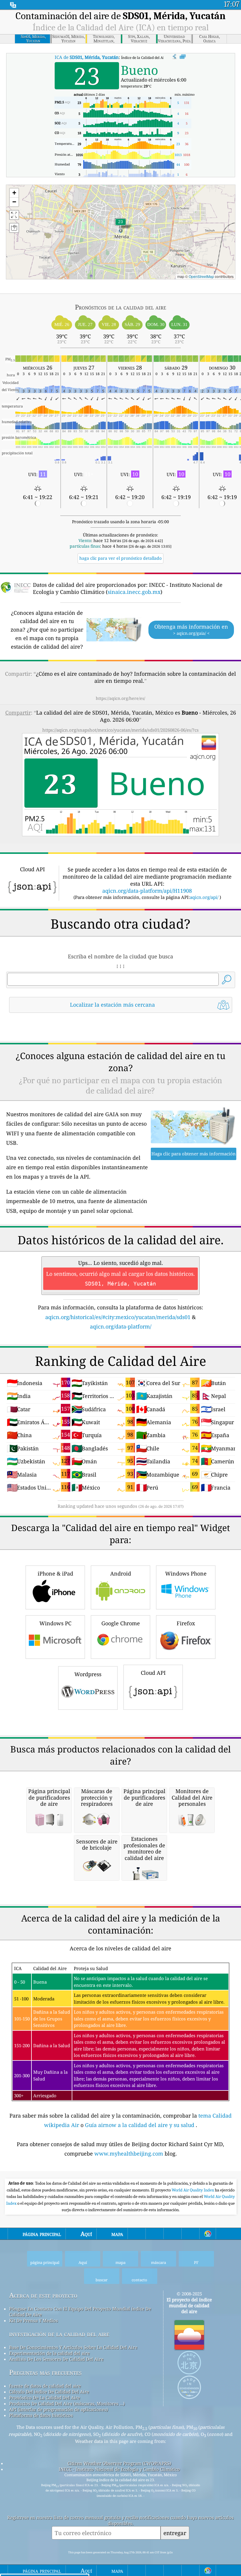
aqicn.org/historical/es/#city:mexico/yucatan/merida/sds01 (118, 1317)
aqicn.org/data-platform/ (121, 1326)
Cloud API (153, 1673)
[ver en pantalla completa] (183, 57)
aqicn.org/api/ (204, 897)
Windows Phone (186, 1573)
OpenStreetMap (201, 276)
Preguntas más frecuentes (45, 2372)
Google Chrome (121, 1623)
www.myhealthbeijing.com (129, 2153)
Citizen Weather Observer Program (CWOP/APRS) (119, 2463)
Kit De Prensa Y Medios (34, 2320)
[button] (120, 225)
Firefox (186, 1623)
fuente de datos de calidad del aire (45, 2386)
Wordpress (88, 1674)
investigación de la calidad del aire (59, 2334)
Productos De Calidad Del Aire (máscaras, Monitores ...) (67, 2403)
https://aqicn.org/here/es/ (120, 698)
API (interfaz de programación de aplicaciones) (58, 2409)
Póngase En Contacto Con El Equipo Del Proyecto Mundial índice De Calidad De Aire (80, 2312)
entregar (175, 2533)
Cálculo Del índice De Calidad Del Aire (49, 2392)
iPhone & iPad (55, 1573)
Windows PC (55, 1623)
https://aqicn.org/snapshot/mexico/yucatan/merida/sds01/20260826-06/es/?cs (120, 730)
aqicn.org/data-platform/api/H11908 (147, 891)
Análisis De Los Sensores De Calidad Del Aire (56, 2359)
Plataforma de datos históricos (41, 2415)
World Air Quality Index (193, 2190)
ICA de (87, 57)
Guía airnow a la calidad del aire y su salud (140, 2125)
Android (121, 1573)
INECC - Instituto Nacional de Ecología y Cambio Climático (119, 2469)
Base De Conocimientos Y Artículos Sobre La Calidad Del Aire (73, 2347)
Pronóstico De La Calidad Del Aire (45, 2398)
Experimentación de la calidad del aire (49, 2353)
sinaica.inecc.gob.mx (134, 592)
